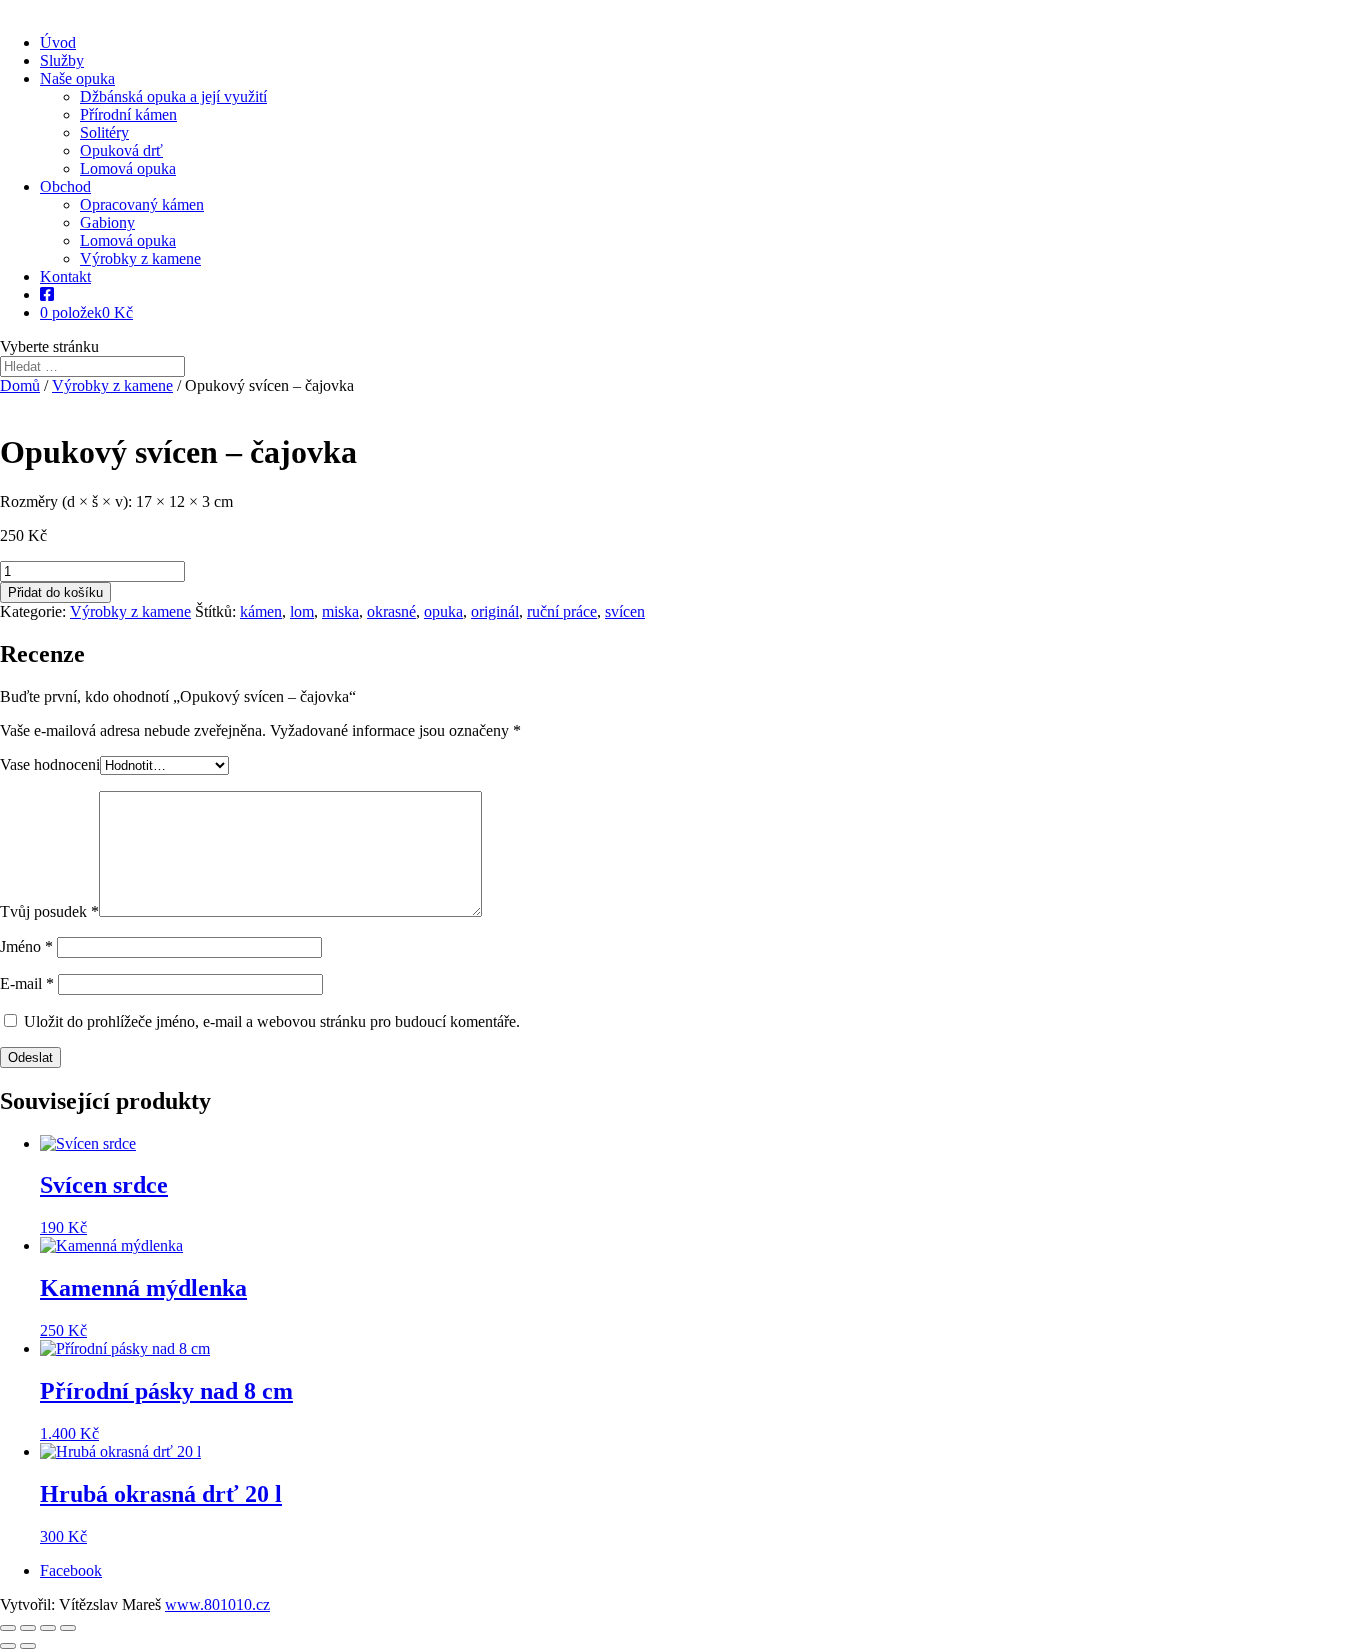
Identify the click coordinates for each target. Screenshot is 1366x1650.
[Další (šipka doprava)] (28, 1646)
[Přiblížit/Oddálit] (8, 1628)
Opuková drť (121, 150)
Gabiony (107, 222)
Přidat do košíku (55, 592)
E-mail (27, 983)
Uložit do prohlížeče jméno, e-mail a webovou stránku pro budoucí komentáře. (272, 1021)
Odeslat (30, 1057)
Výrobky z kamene (140, 258)
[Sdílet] (48, 1628)
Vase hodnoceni (50, 764)
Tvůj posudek (49, 911)
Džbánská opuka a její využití (173, 96)
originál (495, 611)
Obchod (65, 186)
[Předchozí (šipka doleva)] (8, 1646)
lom (302, 611)
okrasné (391, 611)
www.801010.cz (217, 1604)
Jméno (26, 946)
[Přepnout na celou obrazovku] (28, 1628)
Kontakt (65, 276)
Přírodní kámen (128, 114)
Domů (20, 385)
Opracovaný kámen (142, 204)
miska (340, 611)
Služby (62, 60)
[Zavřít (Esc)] (68, 1628)
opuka (443, 611)
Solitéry (104, 132)
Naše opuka (77, 78)
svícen (625, 611)
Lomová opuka (128, 168)
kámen (261, 611)
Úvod (58, 42)
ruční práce (562, 611)
